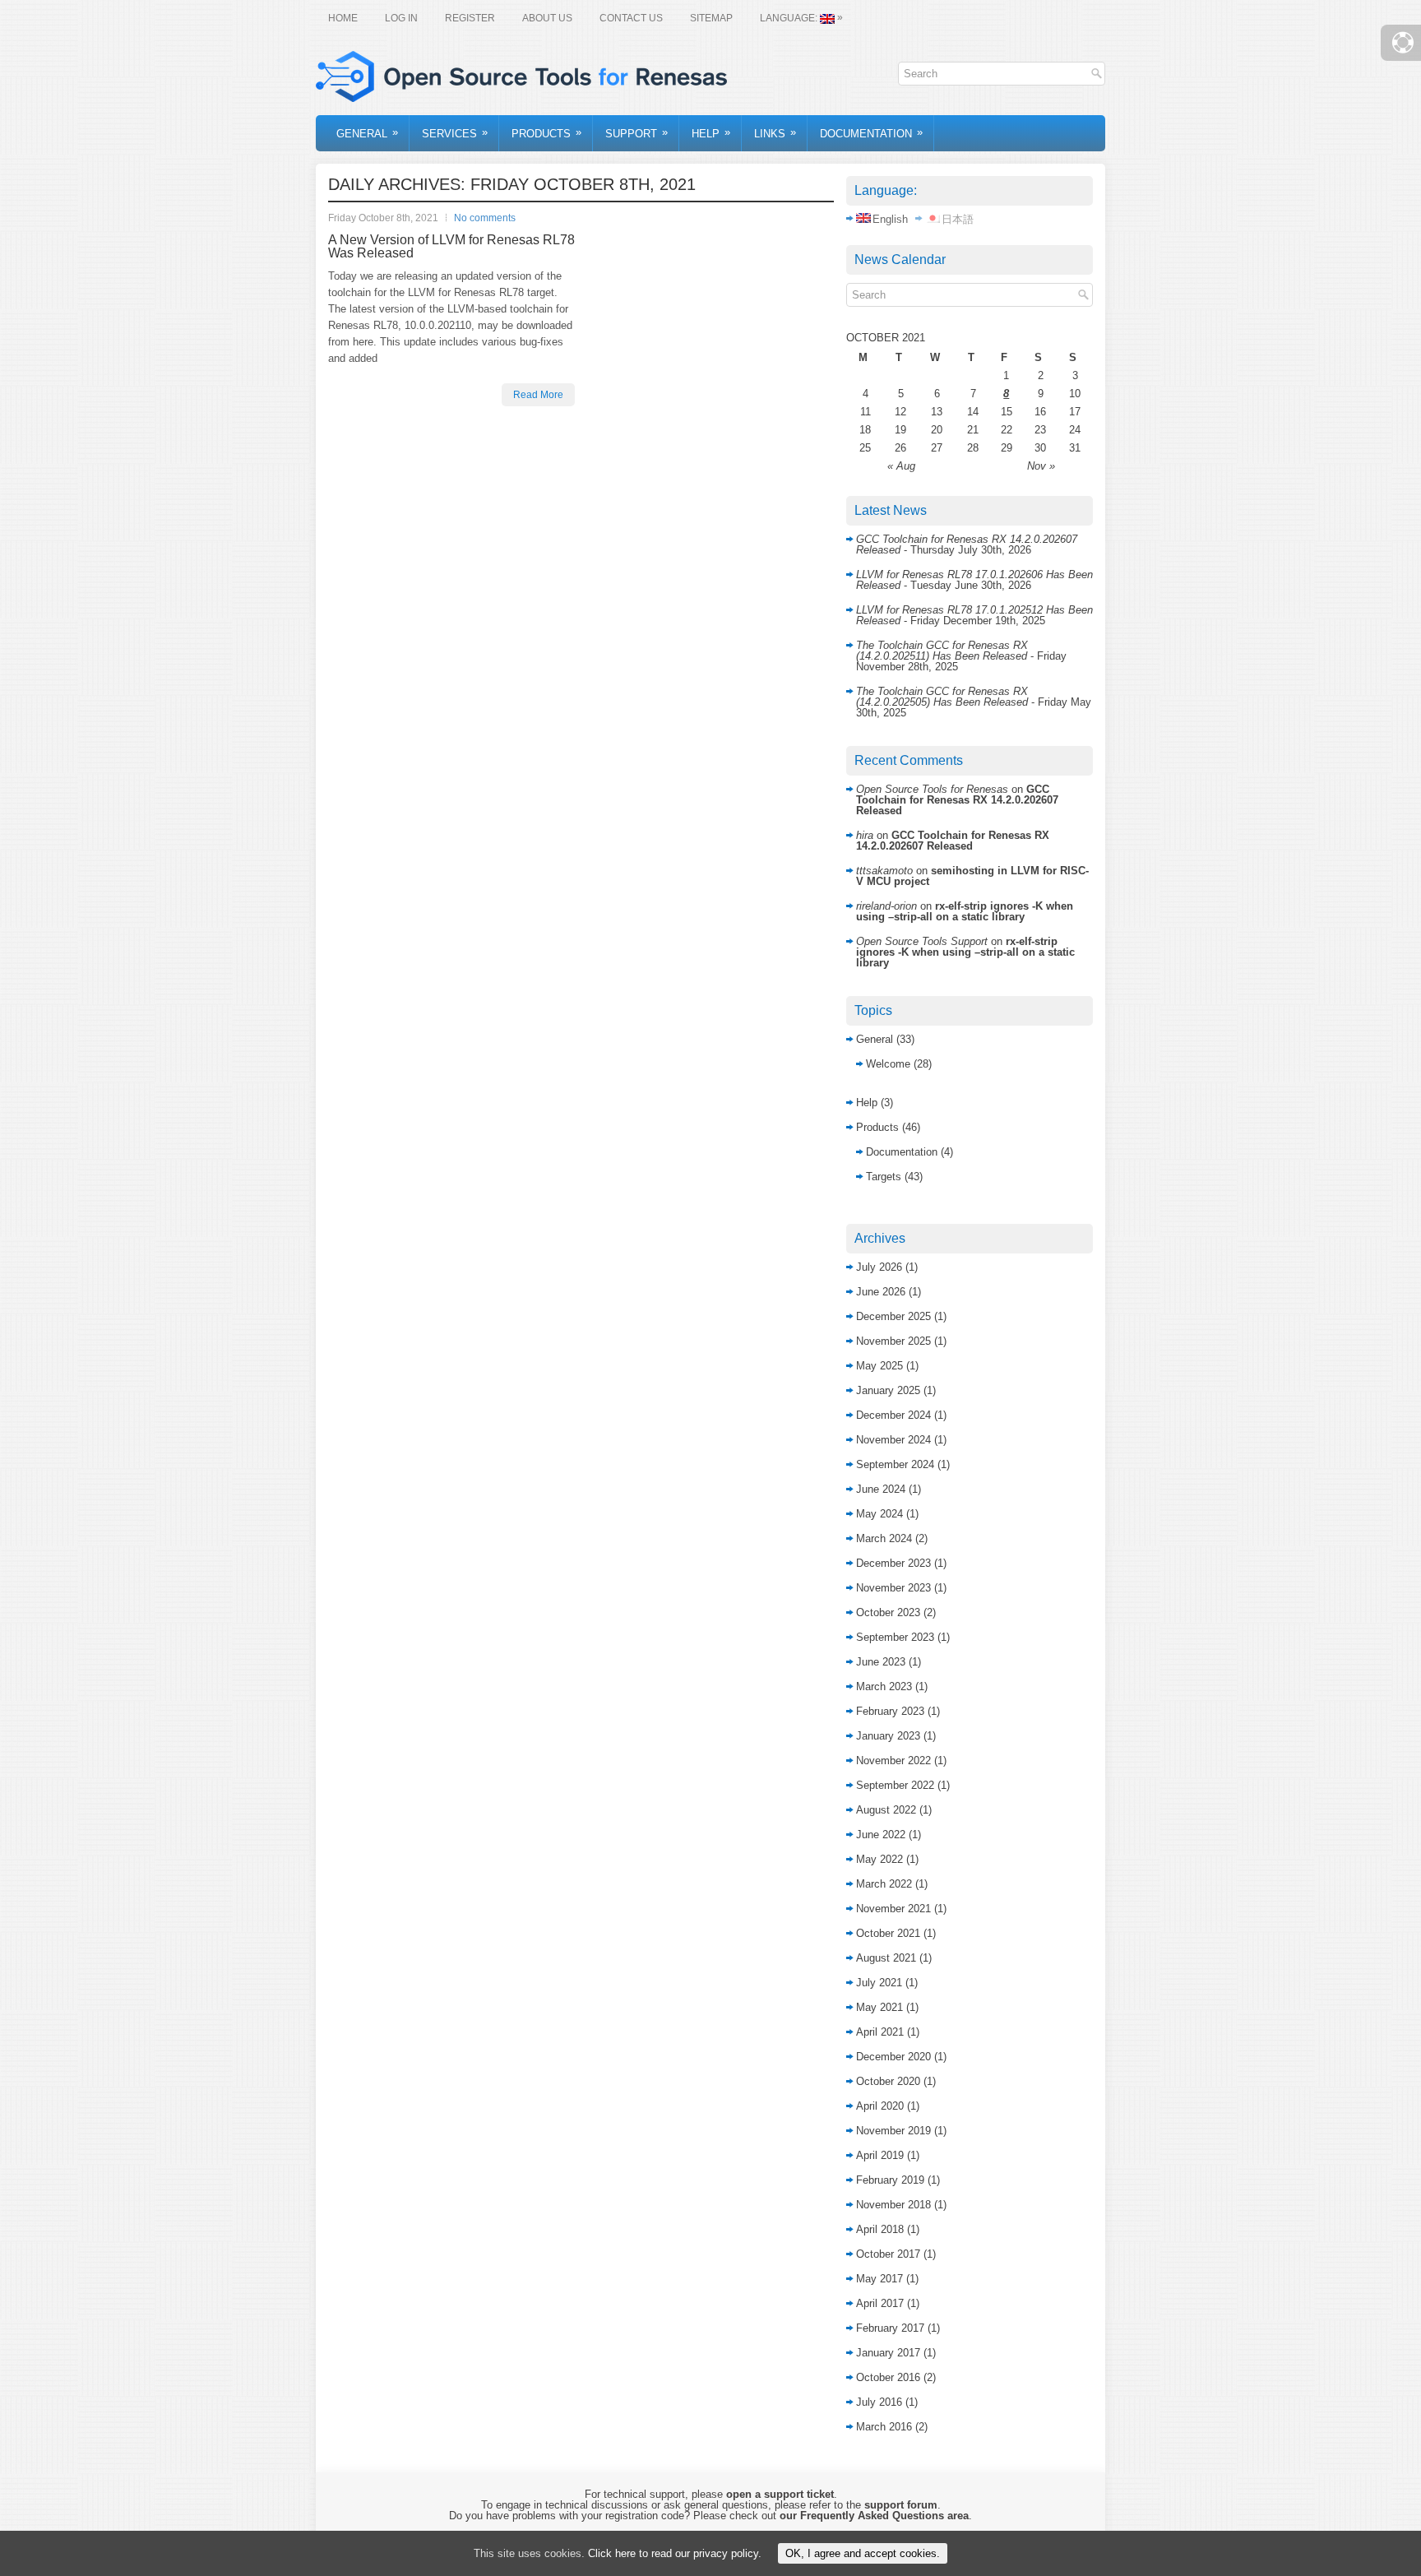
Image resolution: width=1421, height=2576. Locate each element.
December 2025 (893, 1316)
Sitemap (711, 18)
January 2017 (888, 2353)
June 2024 (881, 1489)
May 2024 (879, 1514)
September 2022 (895, 1785)
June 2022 (881, 1835)
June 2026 (881, 1292)
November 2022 (893, 1761)
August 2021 (886, 1958)
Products (546, 133)
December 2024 (893, 1415)
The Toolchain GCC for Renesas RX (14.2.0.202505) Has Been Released (942, 697)
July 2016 (879, 2402)
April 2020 (880, 2106)
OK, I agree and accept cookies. (863, 2553)
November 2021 (893, 1909)
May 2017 (879, 2279)
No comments (485, 218)
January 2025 (888, 1390)
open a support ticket (780, 2494)
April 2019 (880, 2155)
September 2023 (895, 1637)
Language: (801, 18)
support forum (901, 2505)
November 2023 (893, 1588)
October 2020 (888, 2081)
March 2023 (884, 1686)
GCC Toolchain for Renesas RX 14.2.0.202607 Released (957, 800)
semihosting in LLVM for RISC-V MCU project (972, 876)
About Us (547, 18)
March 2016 (884, 2427)
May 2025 (879, 1366)
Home (343, 18)
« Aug (901, 466)
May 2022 (879, 1859)
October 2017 (888, 2254)
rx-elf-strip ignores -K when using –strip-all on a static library (965, 911)
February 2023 (890, 1711)
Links (775, 133)
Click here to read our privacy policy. (675, 2553)
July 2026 (879, 1267)
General (367, 133)
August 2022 (886, 1810)
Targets (884, 1177)
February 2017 (890, 2328)
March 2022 (884, 1884)
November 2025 (893, 1341)
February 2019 (890, 2180)
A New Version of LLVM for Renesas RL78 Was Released (451, 246)
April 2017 (880, 2303)
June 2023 (881, 1662)
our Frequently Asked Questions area (874, 2516)
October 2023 (888, 1612)
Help (711, 133)
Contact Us (631, 18)
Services (455, 133)
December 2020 (893, 2057)
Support (636, 133)
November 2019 (893, 2131)
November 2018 (893, 2205)
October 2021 (888, 1933)
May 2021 (879, 2007)
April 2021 (880, 2032)
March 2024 (884, 1538)
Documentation (871, 133)
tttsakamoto (884, 871)
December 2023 (893, 1563)
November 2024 (893, 1440)
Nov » (1041, 466)
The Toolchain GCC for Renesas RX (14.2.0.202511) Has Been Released (942, 651)
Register (470, 18)
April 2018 (880, 2229)
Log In (401, 18)
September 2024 (895, 1464)
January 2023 (888, 1736)
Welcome (888, 1064)
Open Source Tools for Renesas (932, 789)
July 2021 (879, 1983)
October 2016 (888, 2377)
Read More (538, 395)
